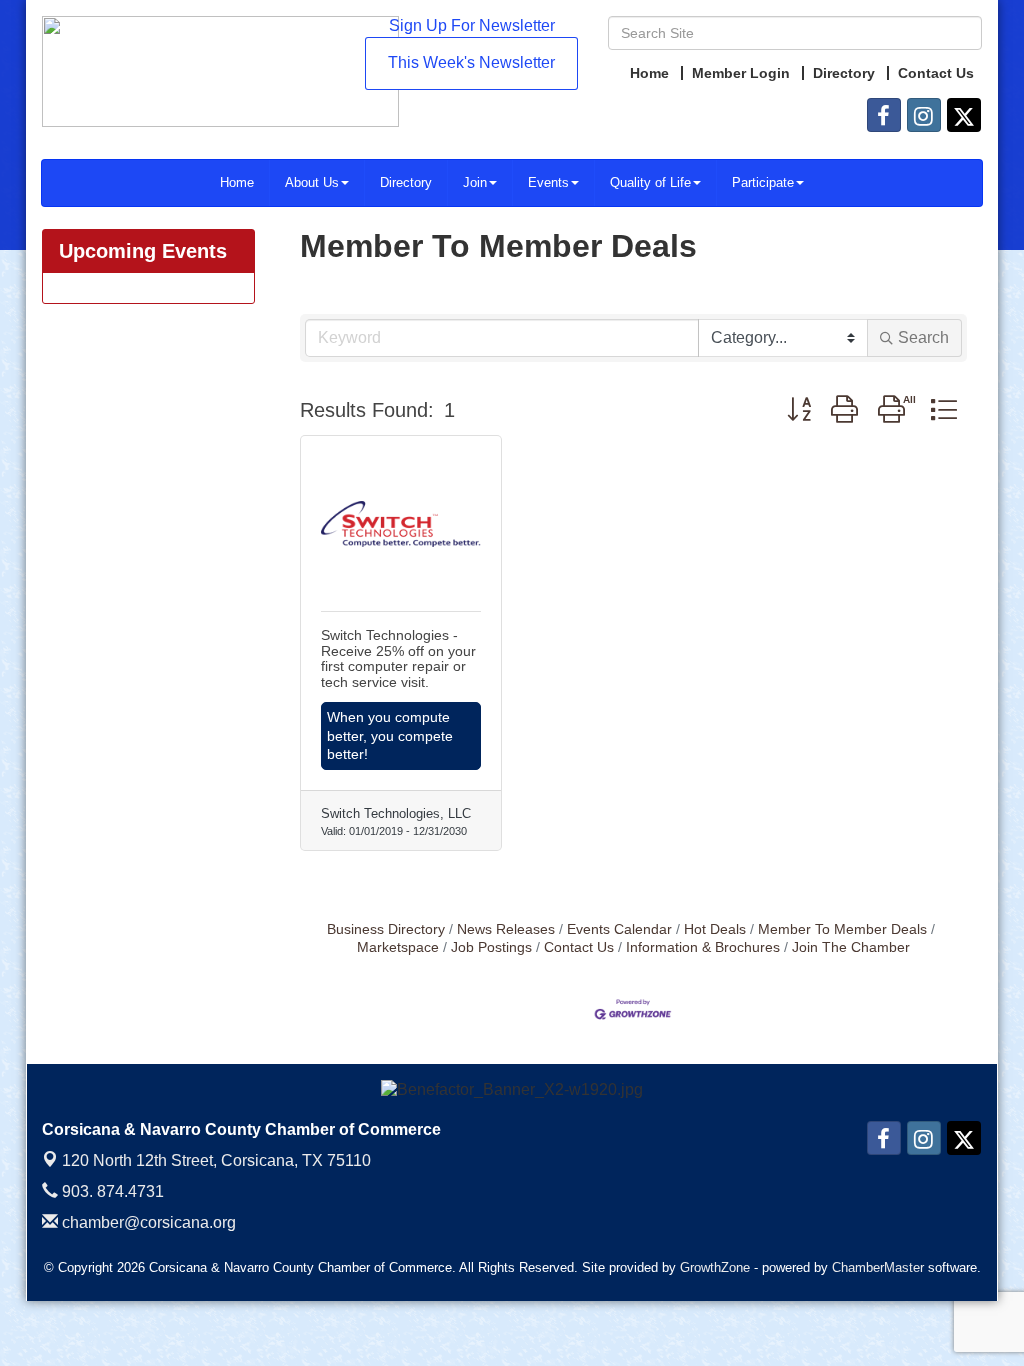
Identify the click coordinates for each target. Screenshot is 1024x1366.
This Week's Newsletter (471, 62)
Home (237, 182)
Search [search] (923, 337)
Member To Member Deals (842, 929)
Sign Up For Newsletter (472, 25)
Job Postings (491, 947)
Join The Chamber (851, 947)
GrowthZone (715, 1267)
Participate (763, 182)
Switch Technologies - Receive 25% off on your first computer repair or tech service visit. (398, 658)
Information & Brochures (703, 947)
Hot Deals (715, 929)
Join (475, 182)
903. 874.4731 (111, 1191)
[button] (799, 409)
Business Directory (386, 929)
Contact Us (579, 947)
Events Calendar (619, 929)
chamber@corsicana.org (147, 1222)
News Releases (506, 929)
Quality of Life (650, 182)
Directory (406, 182)
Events (548, 182)
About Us (312, 182)
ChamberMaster (878, 1267)
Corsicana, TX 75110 (216, 1160)
